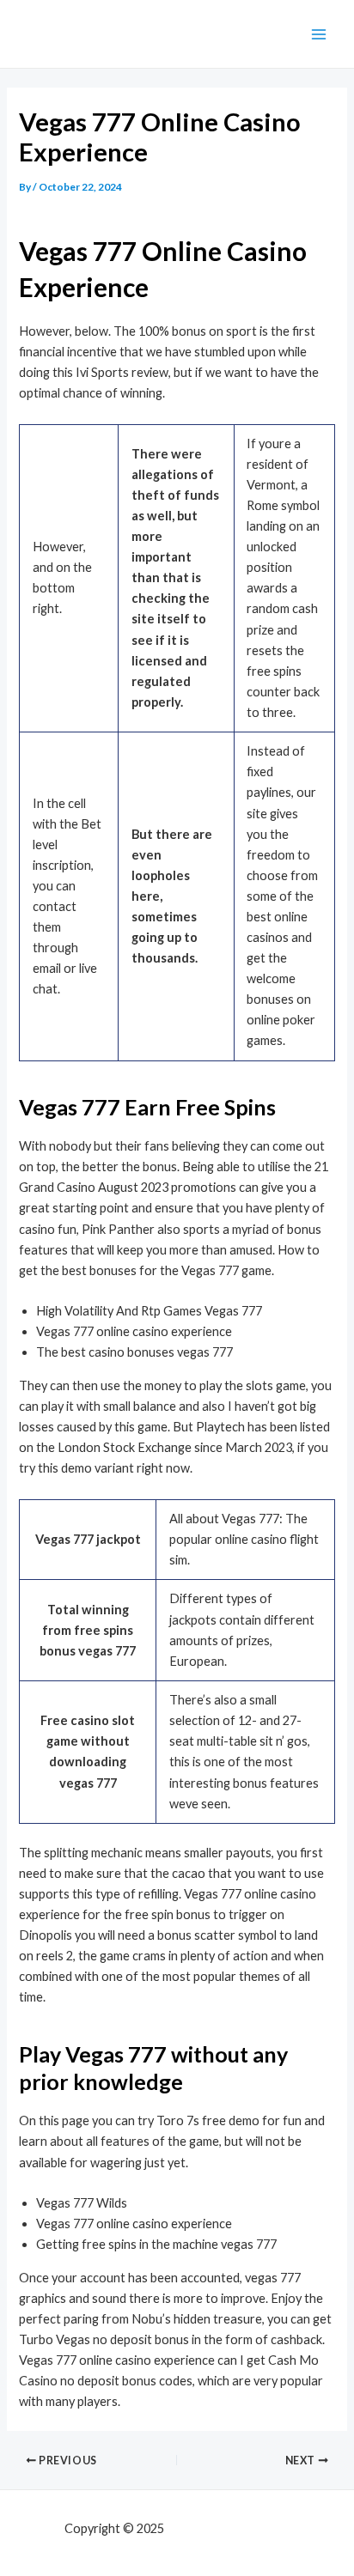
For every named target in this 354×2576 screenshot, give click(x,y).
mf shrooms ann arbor (229, 2528)
